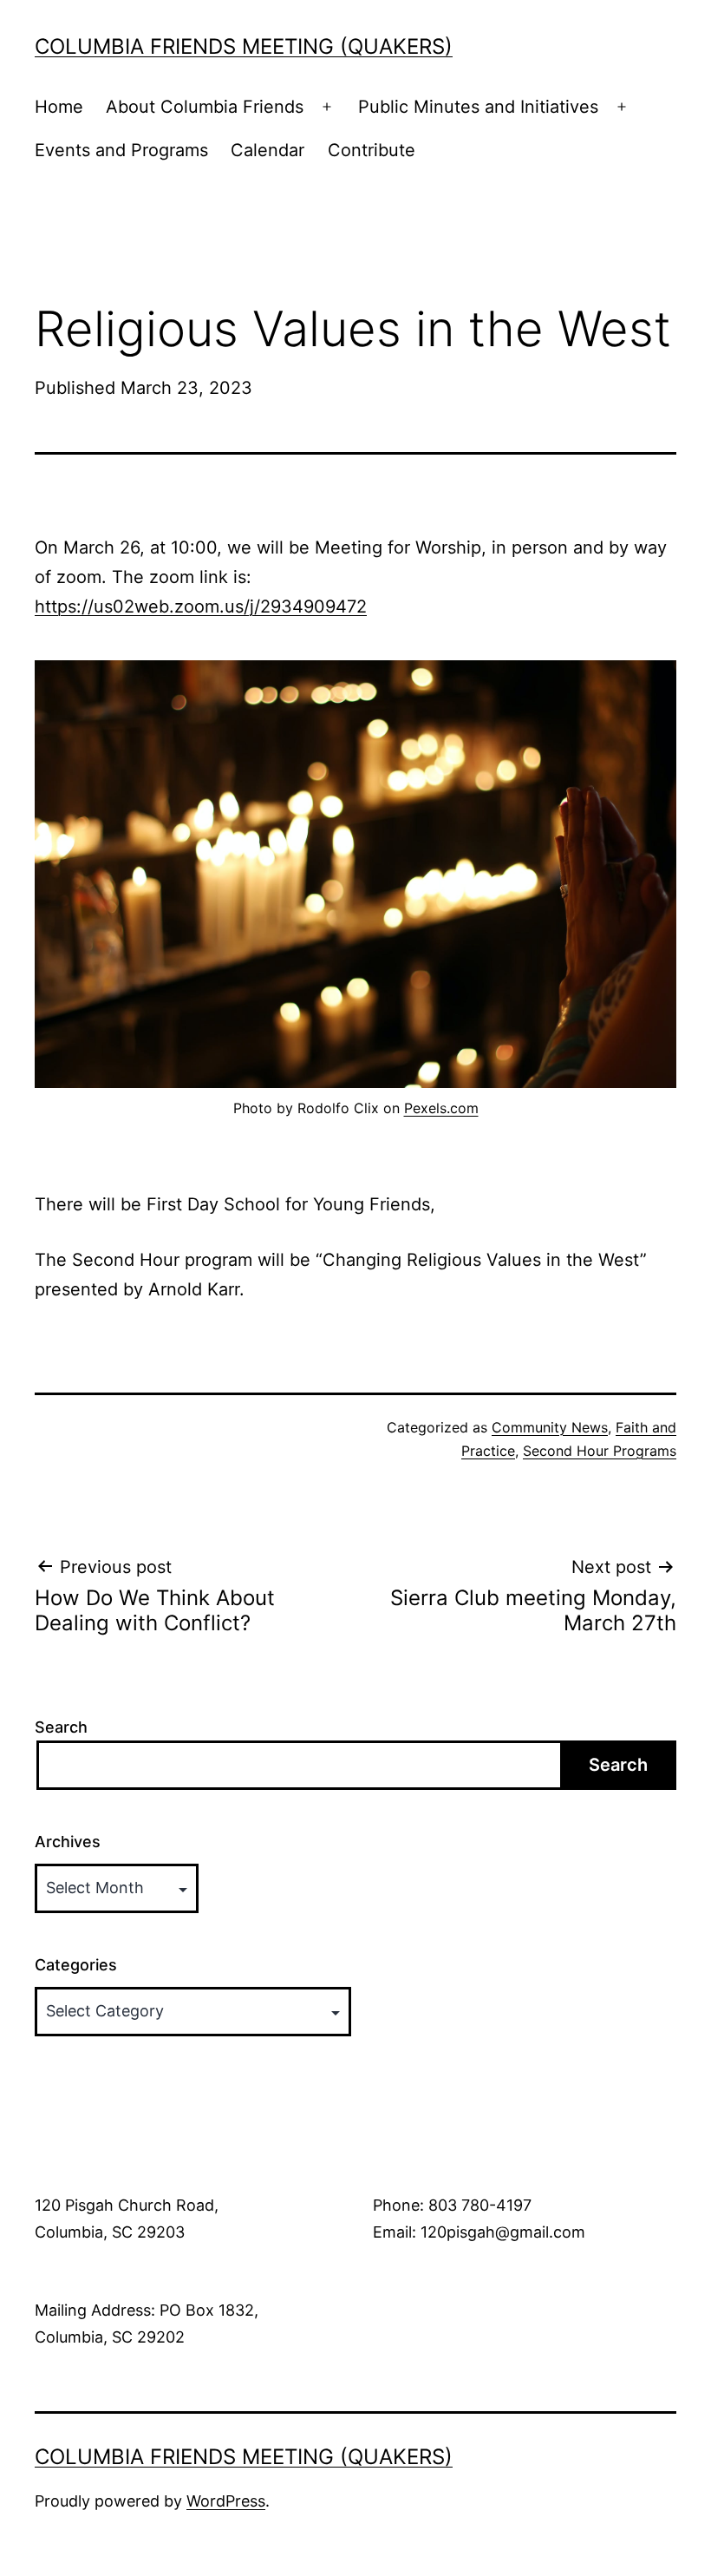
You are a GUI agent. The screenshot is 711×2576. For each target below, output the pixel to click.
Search (61, 1727)
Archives (68, 1842)
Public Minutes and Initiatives (478, 107)
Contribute (372, 150)
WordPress (226, 2501)
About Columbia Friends (205, 107)
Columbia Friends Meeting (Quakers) (244, 46)
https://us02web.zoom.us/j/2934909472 (201, 606)
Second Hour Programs (600, 1451)
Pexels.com (441, 1108)
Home (59, 107)
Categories (76, 1965)
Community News (550, 1427)
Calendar (267, 150)
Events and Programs (121, 150)
